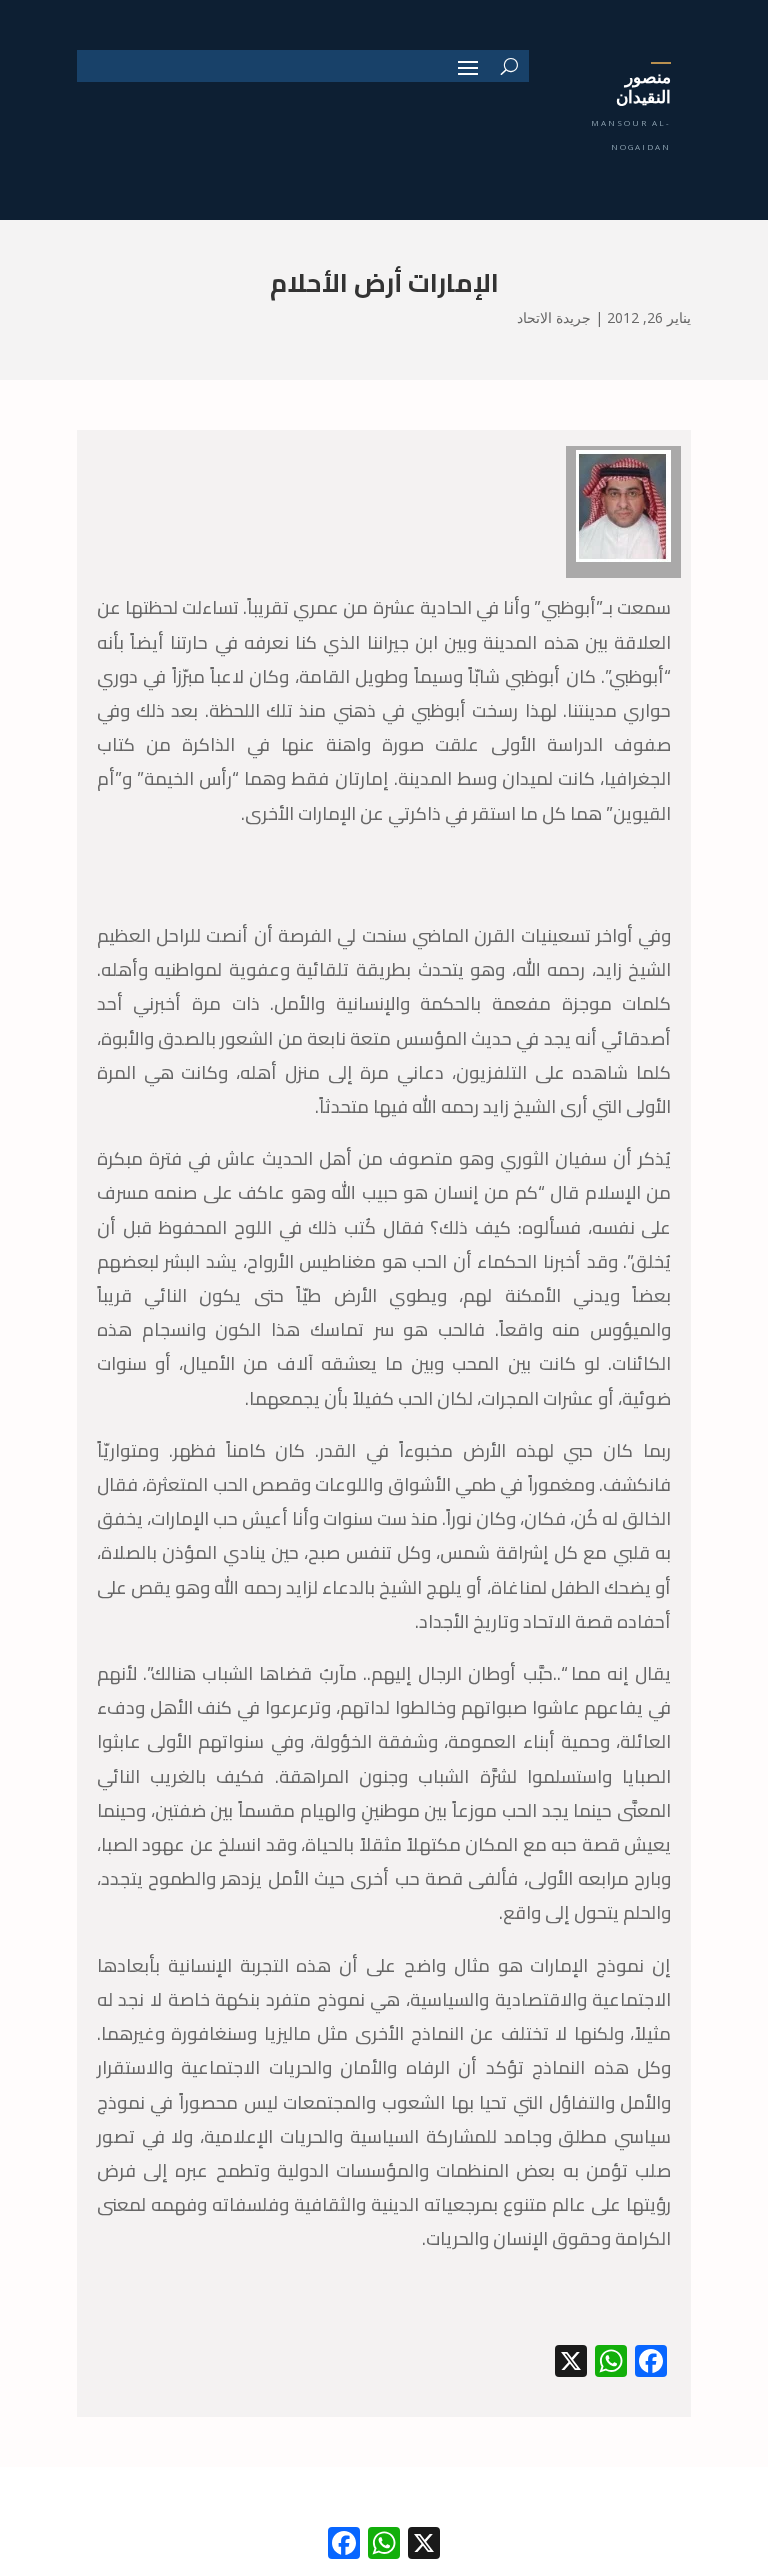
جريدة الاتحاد (554, 317)
